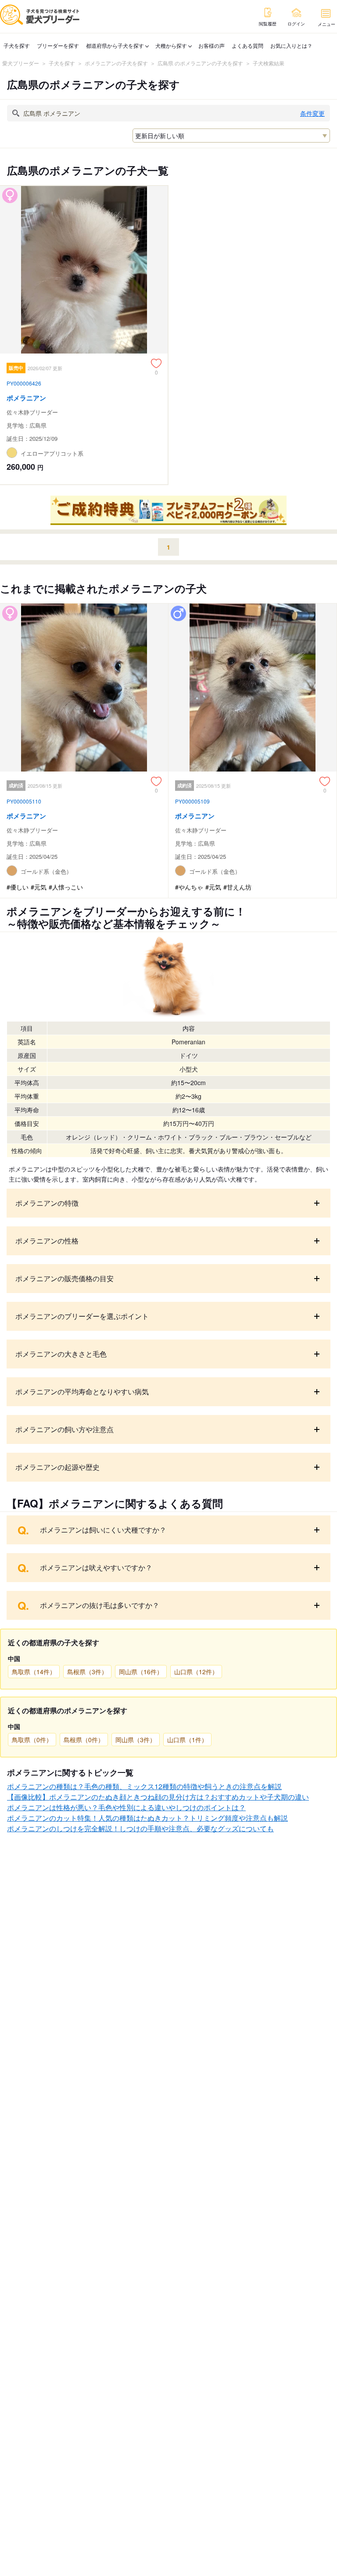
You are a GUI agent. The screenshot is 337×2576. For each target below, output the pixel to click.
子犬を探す (17, 45)
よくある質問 (247, 45)
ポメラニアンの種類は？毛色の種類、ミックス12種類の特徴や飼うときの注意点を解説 (144, 1786)
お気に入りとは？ (291, 45)
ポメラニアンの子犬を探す (116, 63)
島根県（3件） (87, 1672)
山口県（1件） (187, 1740)
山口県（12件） (196, 1672)
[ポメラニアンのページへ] (84, 335)
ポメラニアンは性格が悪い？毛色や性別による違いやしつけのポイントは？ (126, 1807)
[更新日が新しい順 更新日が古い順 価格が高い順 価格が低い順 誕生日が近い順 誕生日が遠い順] (231, 136)
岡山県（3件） (136, 1740)
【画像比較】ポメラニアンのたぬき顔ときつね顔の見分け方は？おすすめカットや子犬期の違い (158, 1797)
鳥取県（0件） (32, 1740)
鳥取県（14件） (34, 1672)
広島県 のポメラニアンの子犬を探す (200, 63)
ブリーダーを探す (58, 45)
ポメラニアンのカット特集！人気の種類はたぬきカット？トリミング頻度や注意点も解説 (147, 1818)
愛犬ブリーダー (21, 63)
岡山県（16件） (141, 1672)
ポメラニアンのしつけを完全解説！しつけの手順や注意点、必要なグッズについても (140, 1828)
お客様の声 (212, 45)
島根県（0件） (84, 1740)
